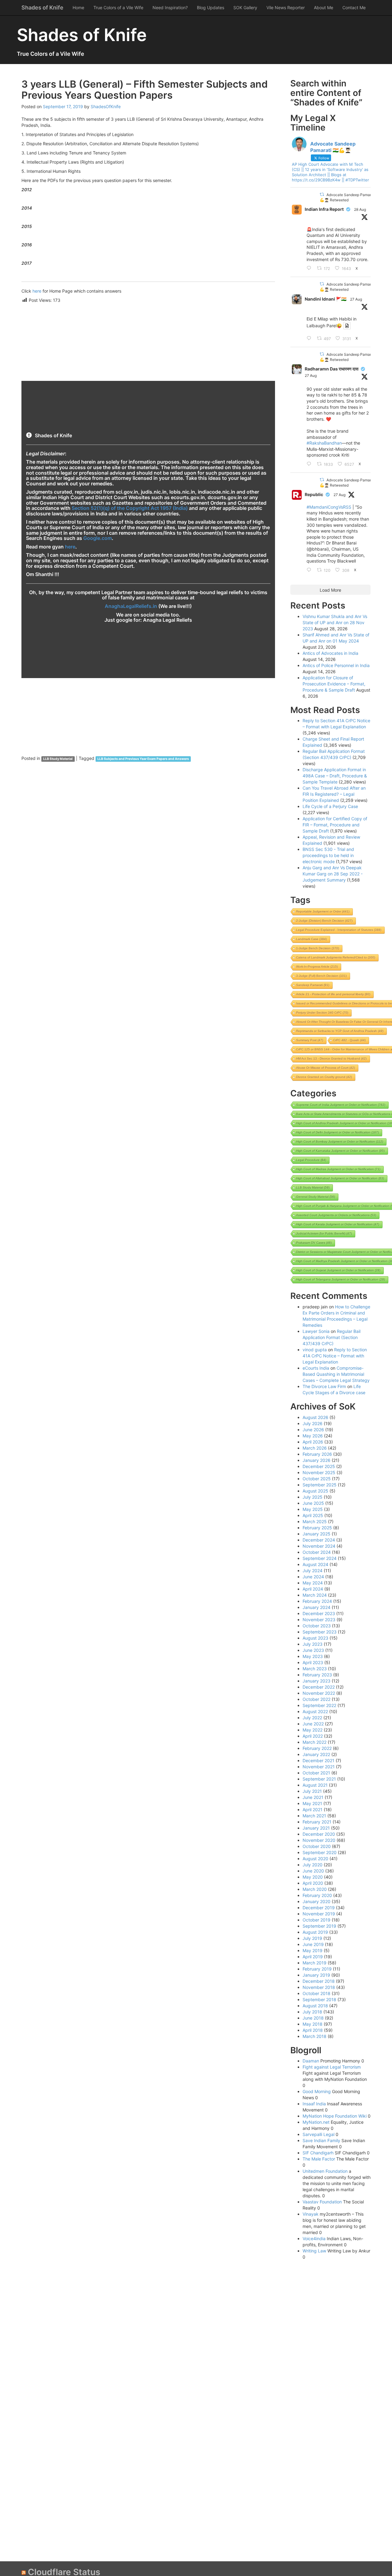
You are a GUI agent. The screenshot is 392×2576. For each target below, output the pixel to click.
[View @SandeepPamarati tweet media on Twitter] (347, 326)
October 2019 (317, 1920)
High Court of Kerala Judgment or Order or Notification (338, 1224)
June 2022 (313, 1724)
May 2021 (312, 1803)
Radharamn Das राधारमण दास (332, 369)
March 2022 (315, 1742)
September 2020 (320, 1852)
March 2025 (315, 1521)
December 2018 (319, 1981)
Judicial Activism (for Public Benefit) (324, 1233)
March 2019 (315, 1963)
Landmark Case (311, 939)
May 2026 (313, 1436)
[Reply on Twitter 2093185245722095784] (310, 268)
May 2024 (313, 1583)
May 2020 (313, 1877)
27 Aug (356, 299)
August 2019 (315, 1932)
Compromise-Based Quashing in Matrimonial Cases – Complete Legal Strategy (336, 1374)
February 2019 (317, 1969)
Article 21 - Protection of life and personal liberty (333, 994)
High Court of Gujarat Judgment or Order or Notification (338, 1270)
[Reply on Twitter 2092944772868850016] (310, 339)
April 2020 (313, 1883)
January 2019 (316, 1975)
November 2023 (319, 1620)
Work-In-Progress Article (317, 967)
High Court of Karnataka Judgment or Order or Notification (340, 1151)
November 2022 (319, 1693)
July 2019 (312, 1938)
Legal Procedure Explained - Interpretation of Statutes (339, 930)
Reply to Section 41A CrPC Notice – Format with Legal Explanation (335, 1356)
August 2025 (315, 1491)
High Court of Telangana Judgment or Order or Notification (341, 1279)
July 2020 (313, 1865)
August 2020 (315, 1859)
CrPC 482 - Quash (349, 1040)
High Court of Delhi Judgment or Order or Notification (337, 1132)
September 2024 (320, 1558)
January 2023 (317, 1681)
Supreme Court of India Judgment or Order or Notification (341, 1105)
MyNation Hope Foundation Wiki (335, 2116)
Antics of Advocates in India (330, 653)
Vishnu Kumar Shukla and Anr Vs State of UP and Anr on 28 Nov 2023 (335, 622)
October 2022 (317, 1699)
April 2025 (313, 1515)
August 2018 (315, 2006)
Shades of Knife (42, 8)
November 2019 (319, 1914)
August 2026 (315, 1417)
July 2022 (312, 1718)
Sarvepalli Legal (318, 2134)
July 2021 (312, 1791)
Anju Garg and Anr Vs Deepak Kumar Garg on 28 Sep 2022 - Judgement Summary (333, 874)
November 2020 (319, 1840)
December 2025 (319, 1466)
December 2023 (319, 1613)
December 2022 (319, 1687)
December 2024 (319, 1540)
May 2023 (313, 1656)
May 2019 (313, 1950)
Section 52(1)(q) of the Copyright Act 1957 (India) (130, 508)
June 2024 (313, 1577)
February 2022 (317, 1748)
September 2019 (319, 1926)
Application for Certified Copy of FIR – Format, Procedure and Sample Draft (335, 825)
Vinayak (311, 2214)
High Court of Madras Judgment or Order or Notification (338, 1169)
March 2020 (315, 1889)
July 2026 (313, 1423)
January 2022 (316, 1754)
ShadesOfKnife (106, 106)
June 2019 (313, 1944)
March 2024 (315, 1595)
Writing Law (314, 2251)
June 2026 (313, 1430)
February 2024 (317, 1601)
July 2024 (313, 1571)
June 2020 (313, 1871)
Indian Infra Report (324, 209)
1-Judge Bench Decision (318, 948)
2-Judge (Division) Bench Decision (324, 921)
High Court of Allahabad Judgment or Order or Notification (340, 1178)
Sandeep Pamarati (313, 985)
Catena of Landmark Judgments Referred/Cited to (336, 957)
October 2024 (317, 1552)
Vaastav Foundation (322, 2202)
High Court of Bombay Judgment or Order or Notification (340, 1142)
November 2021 (319, 1767)
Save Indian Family (321, 2140)
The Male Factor (319, 2159)
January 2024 (317, 1607)
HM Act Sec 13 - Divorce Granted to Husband (331, 1058)
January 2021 (316, 1828)
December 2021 (318, 1760)
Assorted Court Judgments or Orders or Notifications (336, 1215)
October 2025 (317, 1479)
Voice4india (314, 2238)
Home (78, 8)
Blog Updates (211, 8)
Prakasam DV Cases (314, 1243)
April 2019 (313, 1957)
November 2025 (319, 1472)
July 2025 (313, 1497)
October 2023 (317, 1626)
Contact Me (354, 8)
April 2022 (313, 1736)
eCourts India (316, 1368)
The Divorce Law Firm (324, 1386)
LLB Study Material (58, 759)
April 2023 (313, 1662)
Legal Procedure (311, 1160)
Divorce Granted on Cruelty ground (324, 1077)
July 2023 (313, 1644)
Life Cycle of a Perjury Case (330, 806)
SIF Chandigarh (318, 2153)
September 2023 (320, 1632)
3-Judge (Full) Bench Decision (321, 976)
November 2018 (319, 1987)
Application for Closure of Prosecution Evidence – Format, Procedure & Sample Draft (334, 684)
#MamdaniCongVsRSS (329, 507)
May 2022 (313, 1730)
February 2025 (317, 1528)
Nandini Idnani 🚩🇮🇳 (326, 299)
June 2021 (313, 1797)
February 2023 (317, 1675)
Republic (314, 494)
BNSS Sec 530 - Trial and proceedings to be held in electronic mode (328, 855)
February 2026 (317, 1454)
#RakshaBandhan (324, 443)
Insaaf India (314, 2104)
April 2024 (313, 1589)
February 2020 (317, 1895)
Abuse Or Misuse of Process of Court (326, 1068)
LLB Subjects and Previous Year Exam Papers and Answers (143, 759)
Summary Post (310, 1040)
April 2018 (313, 2030)
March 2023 (315, 1669)
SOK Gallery (245, 8)
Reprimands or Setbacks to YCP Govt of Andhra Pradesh (340, 1031)
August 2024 (315, 1564)
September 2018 (319, 1999)
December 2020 (319, 1834)
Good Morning (317, 2091)
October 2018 (317, 1993)
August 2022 (315, 1711)
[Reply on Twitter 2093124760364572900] (310, 464)
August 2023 (315, 1638)
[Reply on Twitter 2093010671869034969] (310, 570)
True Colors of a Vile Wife (118, 8)
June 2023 (313, 1650)
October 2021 (316, 1773)
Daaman (311, 2061)
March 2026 (315, 1448)
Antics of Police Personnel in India (336, 665)
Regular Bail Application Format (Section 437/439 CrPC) (332, 1337)
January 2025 (317, 1534)
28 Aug (360, 209)
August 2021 (315, 1785)
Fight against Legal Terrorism (332, 2067)
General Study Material (316, 1197)
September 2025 (320, 1485)
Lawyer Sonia (316, 1331)
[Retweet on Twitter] (322, 194)
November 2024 (319, 1546)
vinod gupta (315, 1350)
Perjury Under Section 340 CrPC (322, 1013)
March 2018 (315, 2036)
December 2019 (319, 1908)
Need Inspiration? (170, 8)
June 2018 (313, 2018)
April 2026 (313, 1442)
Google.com (98, 538)
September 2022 (319, 1705)
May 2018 (313, 2024)
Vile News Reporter (286, 8)
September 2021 (319, 1779)
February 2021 (317, 1822)
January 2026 (317, 1460)
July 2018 (312, 2012)
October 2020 (317, 1846)
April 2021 (313, 1810)
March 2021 (314, 1816)
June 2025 (313, 1503)
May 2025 (313, 1509)
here (37, 291)
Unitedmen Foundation (325, 2171)
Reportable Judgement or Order (323, 911)
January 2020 (317, 1901)
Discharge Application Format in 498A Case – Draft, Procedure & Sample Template (335, 776)
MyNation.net (316, 2122)
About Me (324, 8)
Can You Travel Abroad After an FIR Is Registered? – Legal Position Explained (334, 794)
